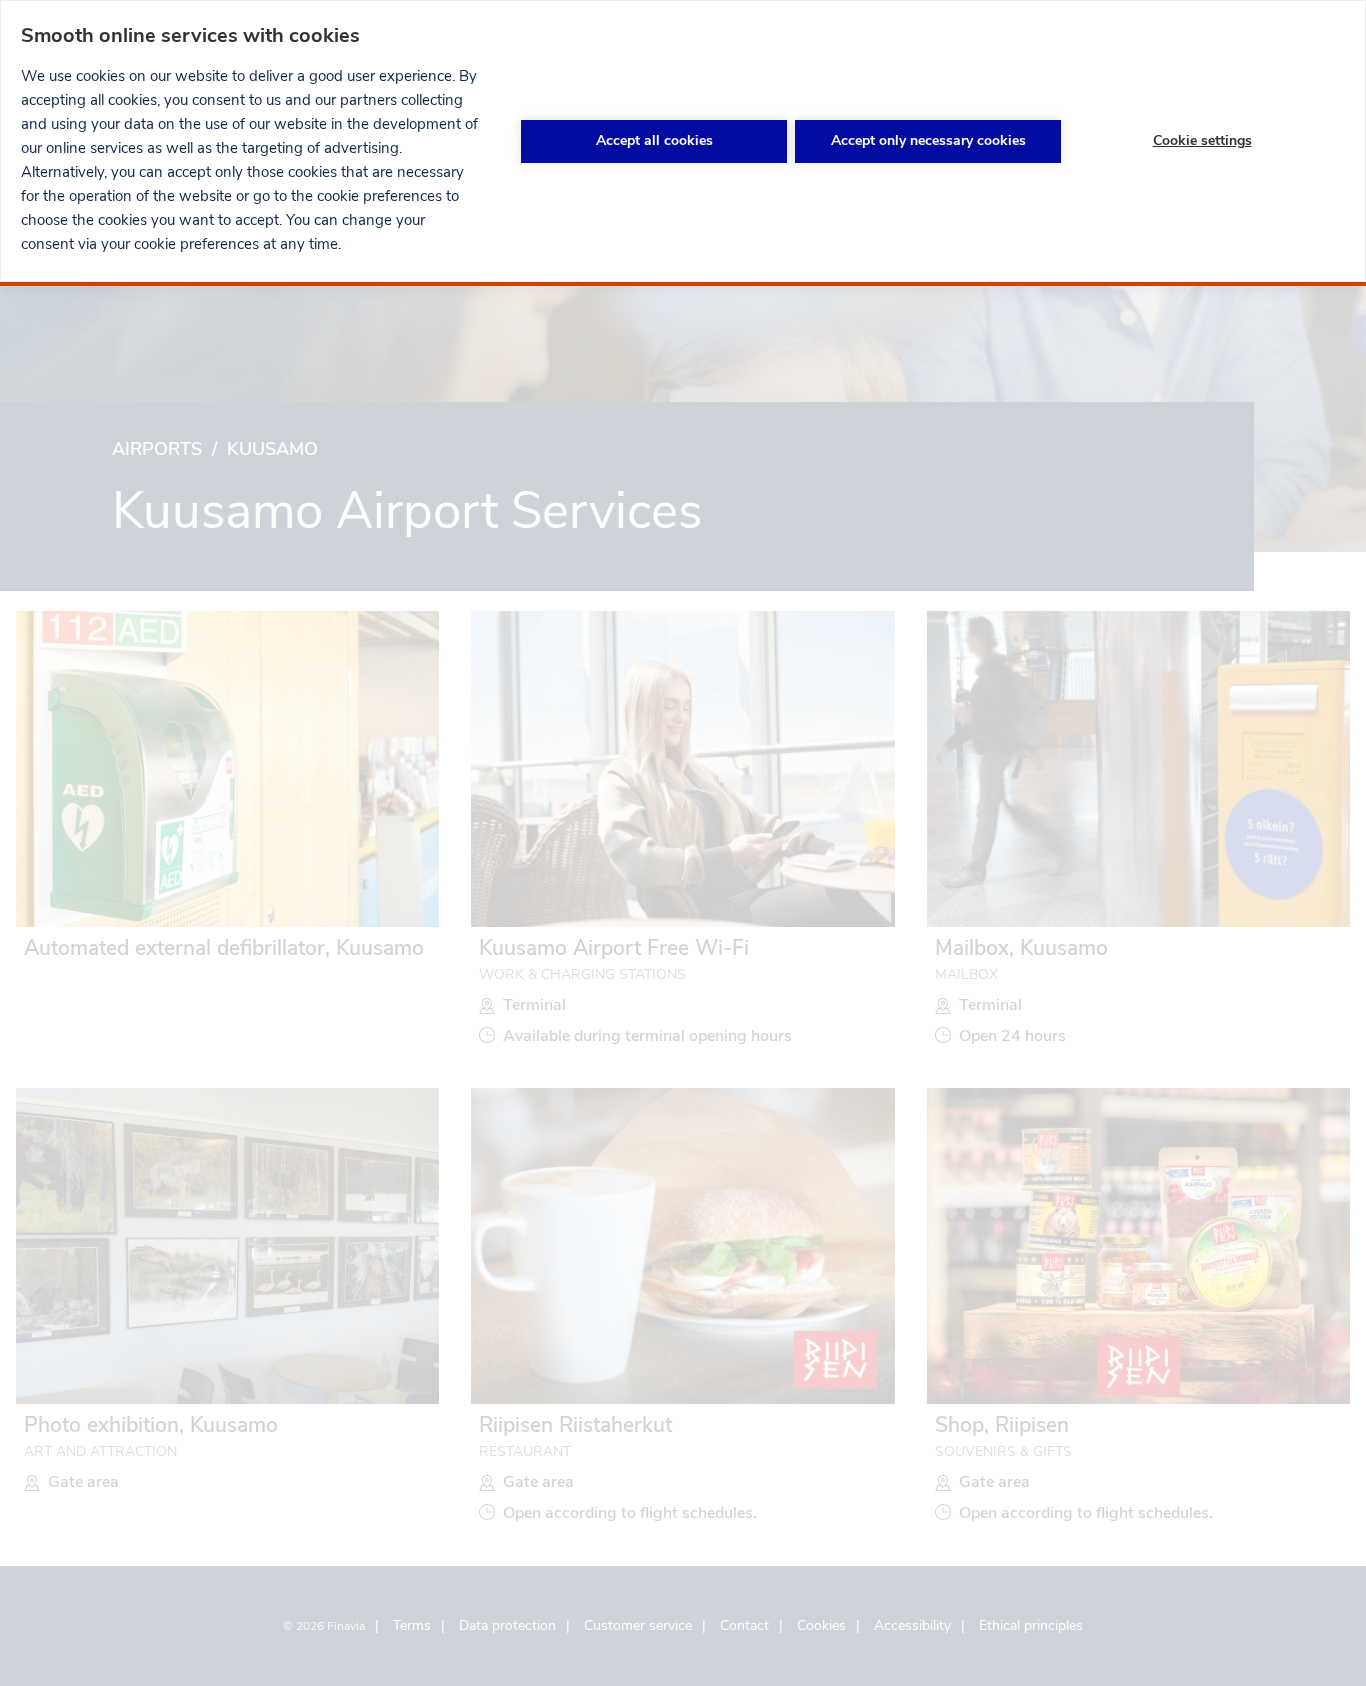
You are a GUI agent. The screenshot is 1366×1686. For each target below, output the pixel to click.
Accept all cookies (654, 140)
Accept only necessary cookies (928, 140)
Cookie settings (1202, 140)
